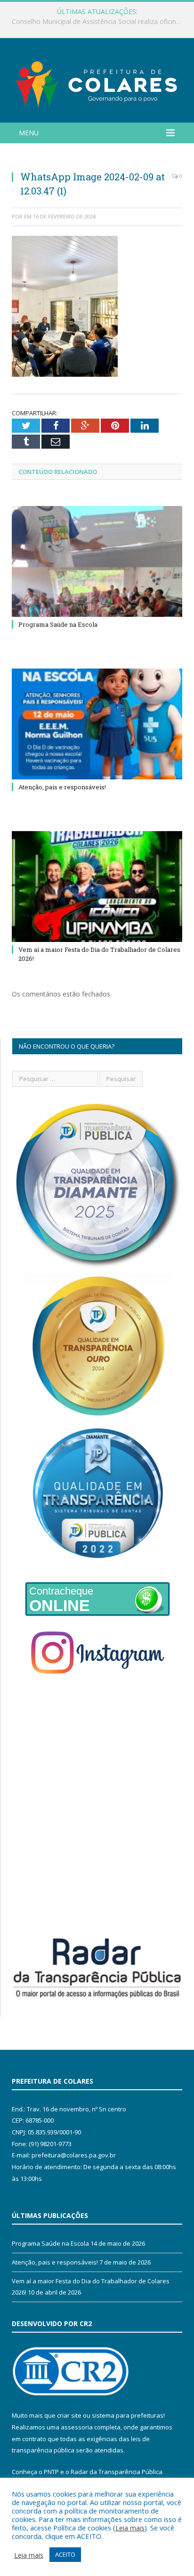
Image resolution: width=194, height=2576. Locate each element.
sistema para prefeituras (128, 2415)
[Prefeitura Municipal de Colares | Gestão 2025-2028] (97, 82)
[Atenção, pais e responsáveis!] (97, 724)
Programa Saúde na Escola (58, 624)
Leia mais (130, 2528)
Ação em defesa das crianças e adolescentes (95, 22)
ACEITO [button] (65, 2554)
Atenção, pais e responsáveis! (62, 787)
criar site (69, 2415)
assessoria (77, 2427)
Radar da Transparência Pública (117, 2472)
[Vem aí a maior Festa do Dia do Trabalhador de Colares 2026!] (97, 887)
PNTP (51, 2472)
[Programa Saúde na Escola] (97, 562)
